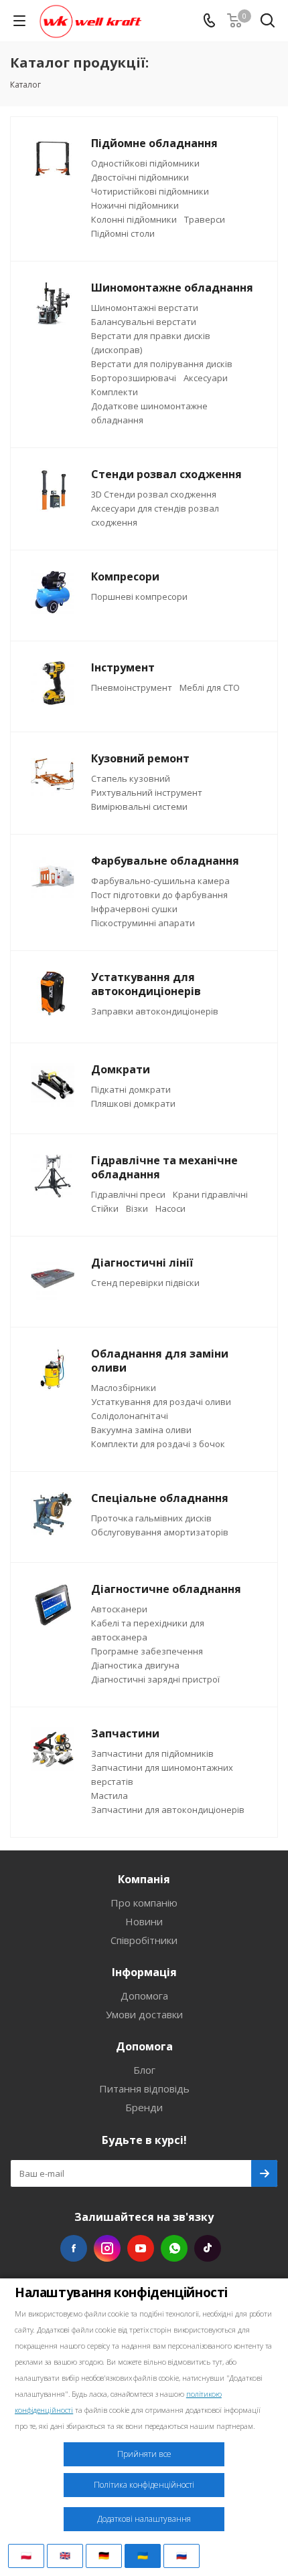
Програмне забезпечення (147, 1651)
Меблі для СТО (210, 687)
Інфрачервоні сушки (134, 909)
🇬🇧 (65, 2555)
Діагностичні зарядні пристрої (155, 1679)
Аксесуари (206, 378)
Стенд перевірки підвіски (145, 1283)
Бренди (144, 2107)
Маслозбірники (124, 1388)
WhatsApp (174, 2248)
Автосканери (119, 1609)
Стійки (105, 1208)
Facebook (74, 2248)
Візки (137, 1208)
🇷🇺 (182, 2555)
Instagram (107, 2248)
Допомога (144, 1996)
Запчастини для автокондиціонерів (168, 1810)
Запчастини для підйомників (152, 1753)
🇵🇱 (26, 2555)
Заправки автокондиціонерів (155, 1011)
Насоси (170, 1208)
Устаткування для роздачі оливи (161, 1402)
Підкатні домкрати (131, 1089)
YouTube (141, 2248)
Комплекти (115, 392)
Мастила (110, 1796)
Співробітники (144, 1940)
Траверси (205, 219)
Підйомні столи (123, 233)
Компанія (144, 1879)
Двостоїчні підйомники (140, 177)
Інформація (144, 1972)
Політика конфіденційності (144, 2485)
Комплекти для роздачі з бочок (158, 1444)
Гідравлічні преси (128, 1194)
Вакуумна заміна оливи (141, 1430)
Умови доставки (144, 2014)
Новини (144, 1921)
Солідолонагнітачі (130, 1416)
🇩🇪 (104, 2555)
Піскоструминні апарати (143, 923)
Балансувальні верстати (144, 322)
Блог (144, 2070)
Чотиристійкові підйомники (150, 191)
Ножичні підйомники (135, 205)
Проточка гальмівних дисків (151, 1518)
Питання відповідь (144, 2088)
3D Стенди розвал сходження (154, 494)
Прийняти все (144, 2454)
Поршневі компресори (139, 597)
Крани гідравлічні (210, 1194)
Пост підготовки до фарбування (159, 895)
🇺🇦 (143, 2555)
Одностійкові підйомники (145, 163)
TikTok (208, 2248)
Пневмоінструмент (132, 687)
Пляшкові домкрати (133, 1103)
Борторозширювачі (134, 378)
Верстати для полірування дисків (162, 364)
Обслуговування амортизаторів (160, 1532)
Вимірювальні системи (139, 807)
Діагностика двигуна (135, 1665)
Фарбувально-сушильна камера (160, 881)
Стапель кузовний (131, 778)
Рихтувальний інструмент (147, 792)
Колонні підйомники (134, 219)
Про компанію (144, 1903)
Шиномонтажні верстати (145, 308)
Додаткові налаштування (144, 2519)
